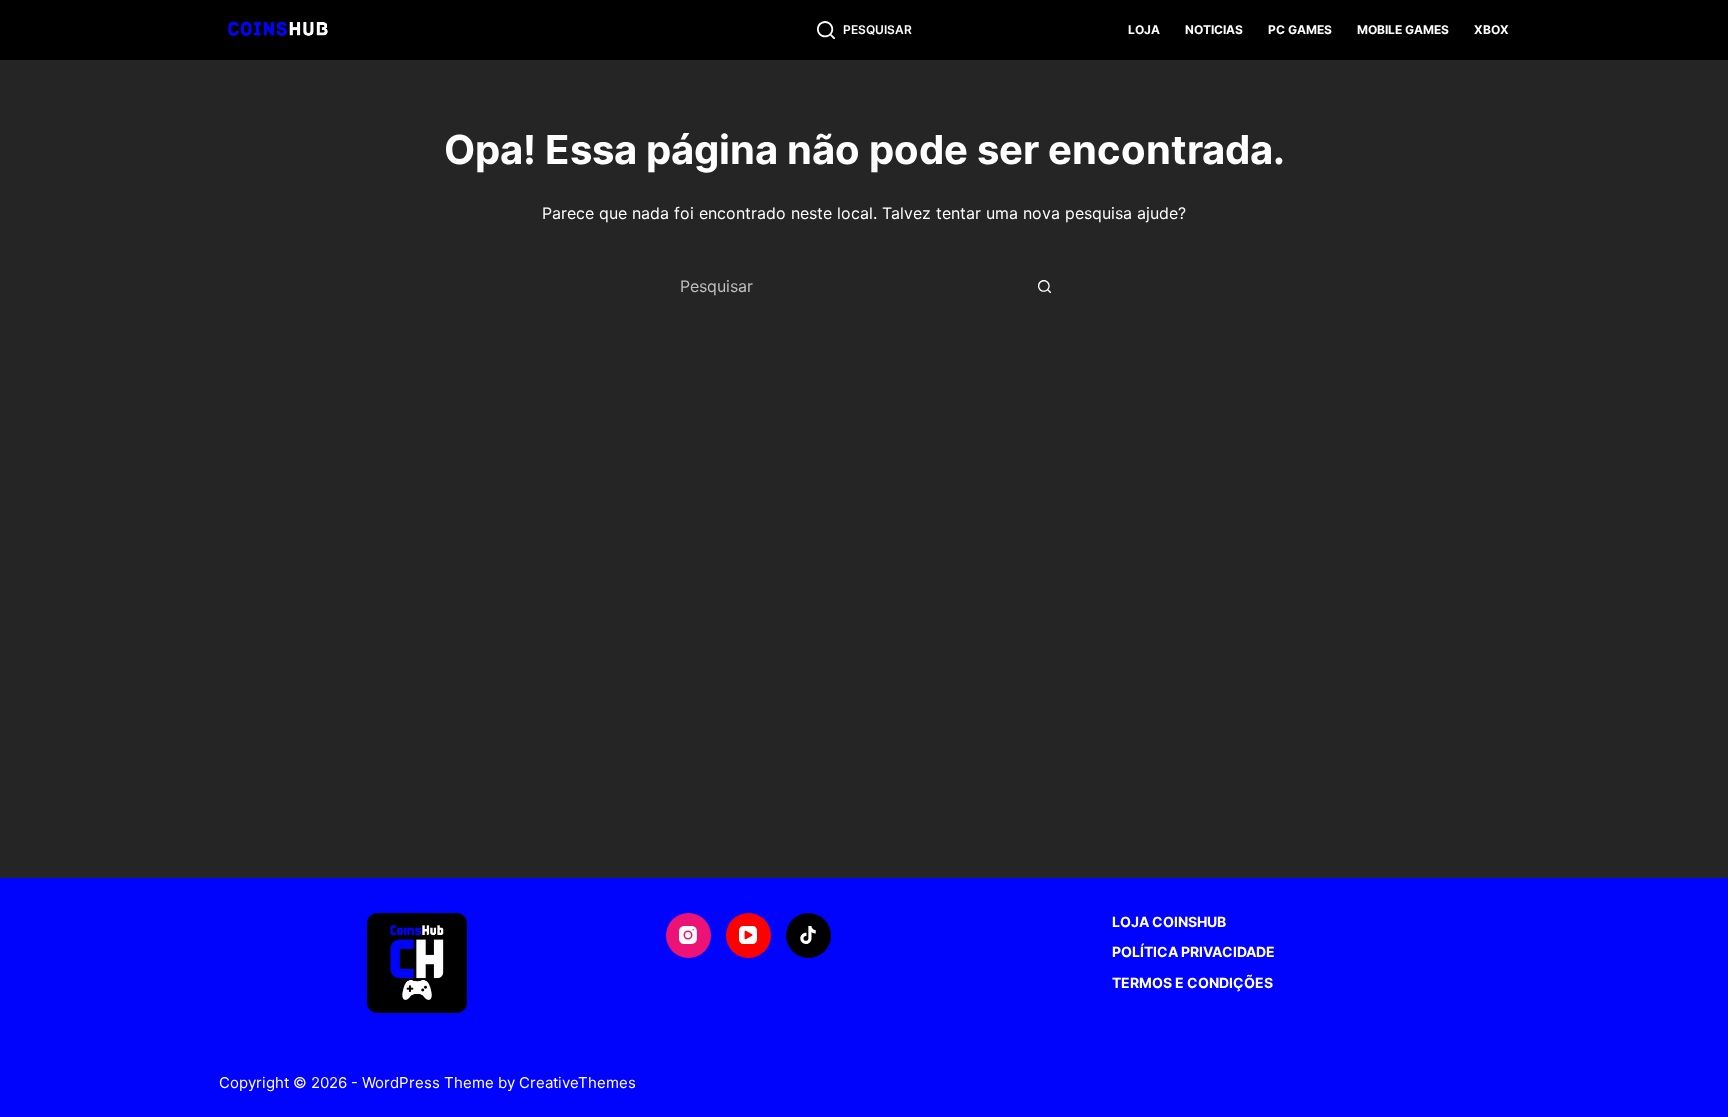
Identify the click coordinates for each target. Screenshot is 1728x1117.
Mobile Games (1403, 29)
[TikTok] (808, 935)
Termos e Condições (1192, 982)
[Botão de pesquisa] (1044, 286)
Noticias (1214, 29)
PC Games (1300, 29)
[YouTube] (748, 935)
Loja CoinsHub (1169, 921)
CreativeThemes (577, 1082)
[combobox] (845, 286)
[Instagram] (688, 935)
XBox (1491, 29)
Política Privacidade (1193, 951)
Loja (1144, 29)
